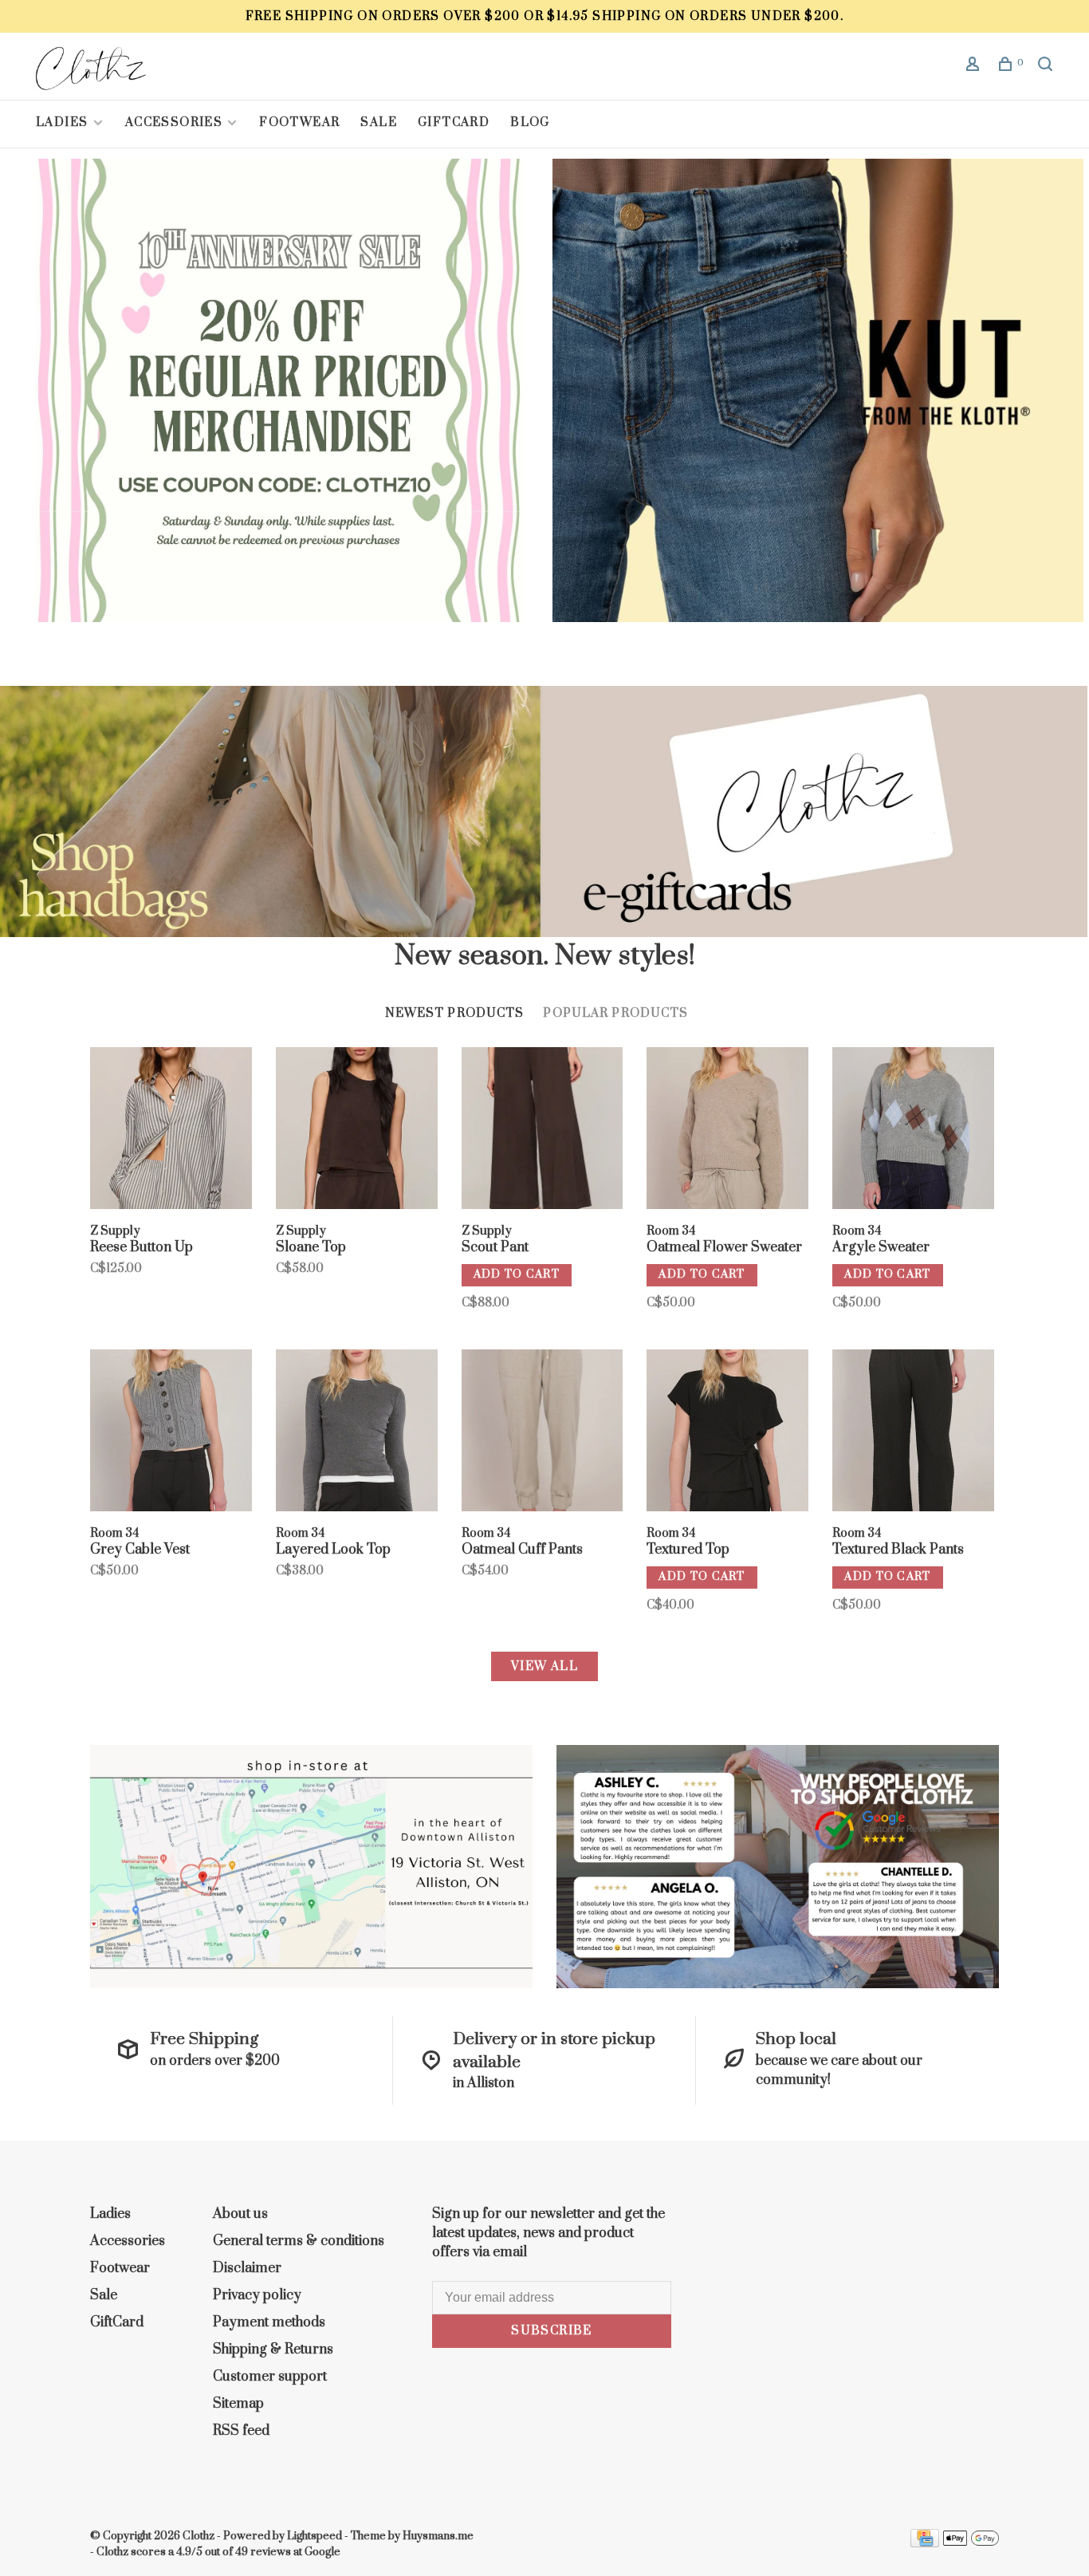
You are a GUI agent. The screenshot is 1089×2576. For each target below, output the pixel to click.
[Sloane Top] (357, 1131)
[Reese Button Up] (171, 1131)
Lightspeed (315, 2536)
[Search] (1048, 67)
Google (322, 2552)
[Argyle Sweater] (913, 1131)
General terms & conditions (299, 2241)
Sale (379, 122)
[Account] (975, 67)
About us (240, 2214)
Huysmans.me (438, 2536)
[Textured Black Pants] (913, 1433)
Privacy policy (257, 2295)
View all (544, 1666)
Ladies (64, 122)
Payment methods (269, 2322)
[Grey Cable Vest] (171, 1433)
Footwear (299, 122)
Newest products (455, 1013)
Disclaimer (247, 2268)
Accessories (174, 122)
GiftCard (454, 122)
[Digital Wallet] (971, 2543)
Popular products (615, 1013)
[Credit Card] (925, 2543)
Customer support (270, 2377)
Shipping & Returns (273, 2350)
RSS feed (241, 2431)
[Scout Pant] (543, 1131)
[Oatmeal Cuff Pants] (543, 1433)
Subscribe (552, 2331)
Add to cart (517, 1274)
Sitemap (238, 2404)
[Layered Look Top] (357, 1433)
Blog (530, 122)
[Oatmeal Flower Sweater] (727, 1131)
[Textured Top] (727, 1433)
